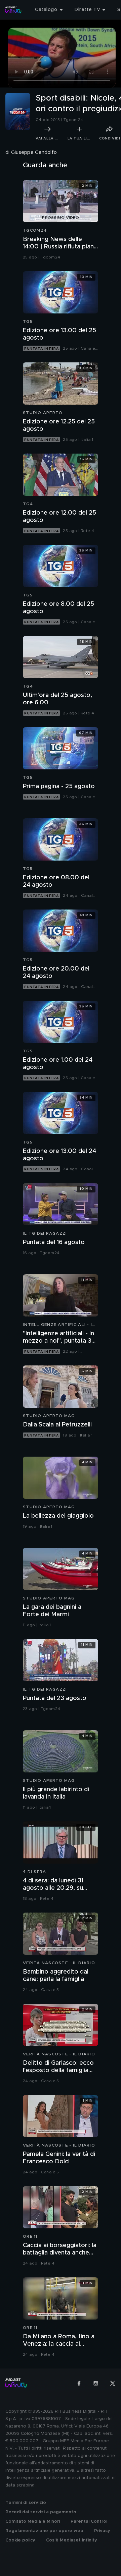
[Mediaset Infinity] (13, 10)
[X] (113, 2383)
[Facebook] (79, 2383)
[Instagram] (96, 2383)
